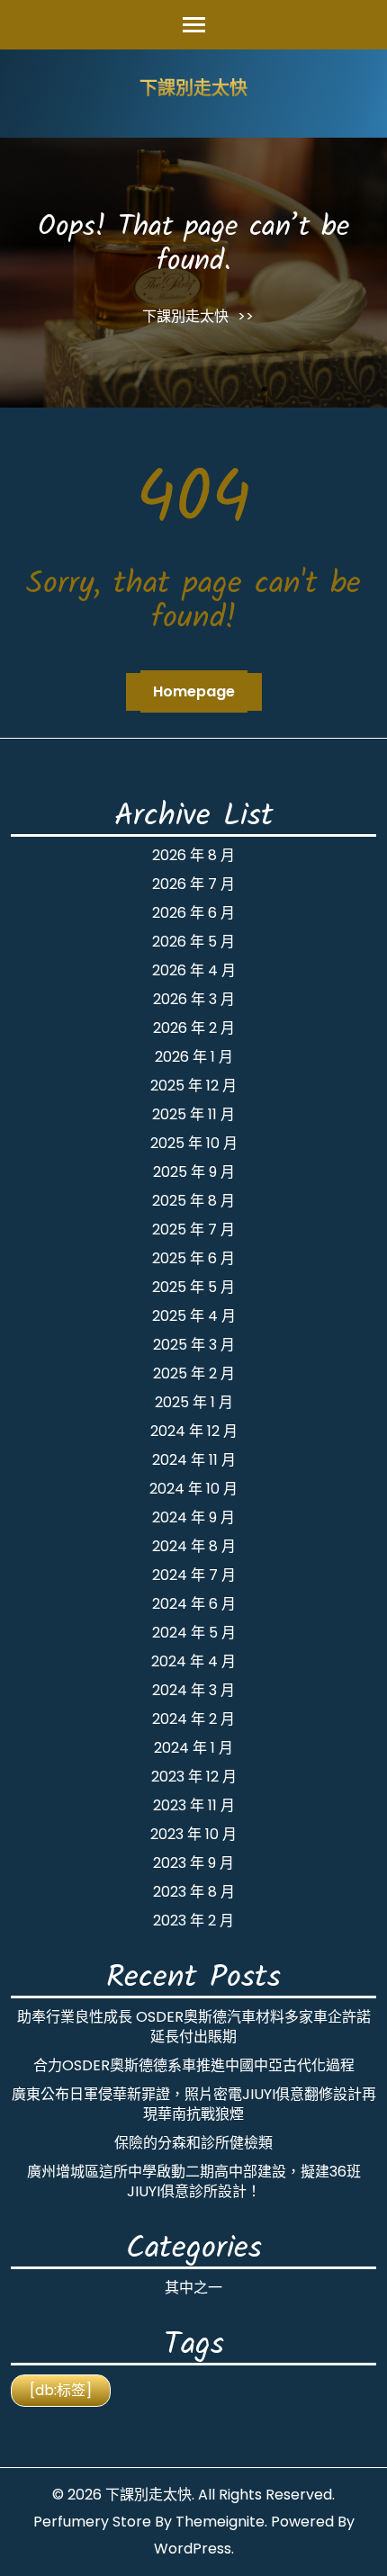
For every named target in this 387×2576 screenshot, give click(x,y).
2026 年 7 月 (193, 884)
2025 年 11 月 (193, 1114)
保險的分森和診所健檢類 (193, 2143)
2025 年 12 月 (193, 1086)
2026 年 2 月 (194, 1028)
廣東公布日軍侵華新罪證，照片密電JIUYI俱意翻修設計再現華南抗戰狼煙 (194, 2104)
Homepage (194, 691)
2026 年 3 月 (194, 999)
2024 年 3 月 (193, 1690)
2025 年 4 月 (194, 1316)
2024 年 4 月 (193, 1661)
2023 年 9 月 (193, 1863)
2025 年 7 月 (193, 1230)
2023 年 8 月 (194, 1892)
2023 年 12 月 (194, 1777)
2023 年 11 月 (194, 1805)
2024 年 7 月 (194, 1575)
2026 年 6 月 (193, 913)
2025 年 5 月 (193, 1287)
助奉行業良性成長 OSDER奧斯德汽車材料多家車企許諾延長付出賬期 (194, 2027)
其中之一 (193, 2288)
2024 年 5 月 (194, 1633)
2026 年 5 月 (193, 942)
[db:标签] (61, 2390)
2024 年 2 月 (193, 1719)
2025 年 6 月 (193, 1258)
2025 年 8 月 (193, 1201)
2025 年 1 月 (194, 1402)
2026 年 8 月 (193, 855)
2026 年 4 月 (194, 970)
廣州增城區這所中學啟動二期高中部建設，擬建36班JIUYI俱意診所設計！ (194, 2181)
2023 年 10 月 (193, 1834)
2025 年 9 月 (194, 1172)
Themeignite (220, 2522)
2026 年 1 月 (194, 1057)
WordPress (193, 2549)
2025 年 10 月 (194, 1143)
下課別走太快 (193, 90)
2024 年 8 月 (194, 1546)
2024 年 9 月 (193, 1517)
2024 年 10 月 (193, 1489)
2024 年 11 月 (194, 1460)
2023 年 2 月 (193, 1921)
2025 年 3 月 (194, 1345)
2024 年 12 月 (194, 1431)
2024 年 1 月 (193, 1748)
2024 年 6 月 (194, 1604)
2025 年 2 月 (194, 1373)
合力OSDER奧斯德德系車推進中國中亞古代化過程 (194, 2065)
